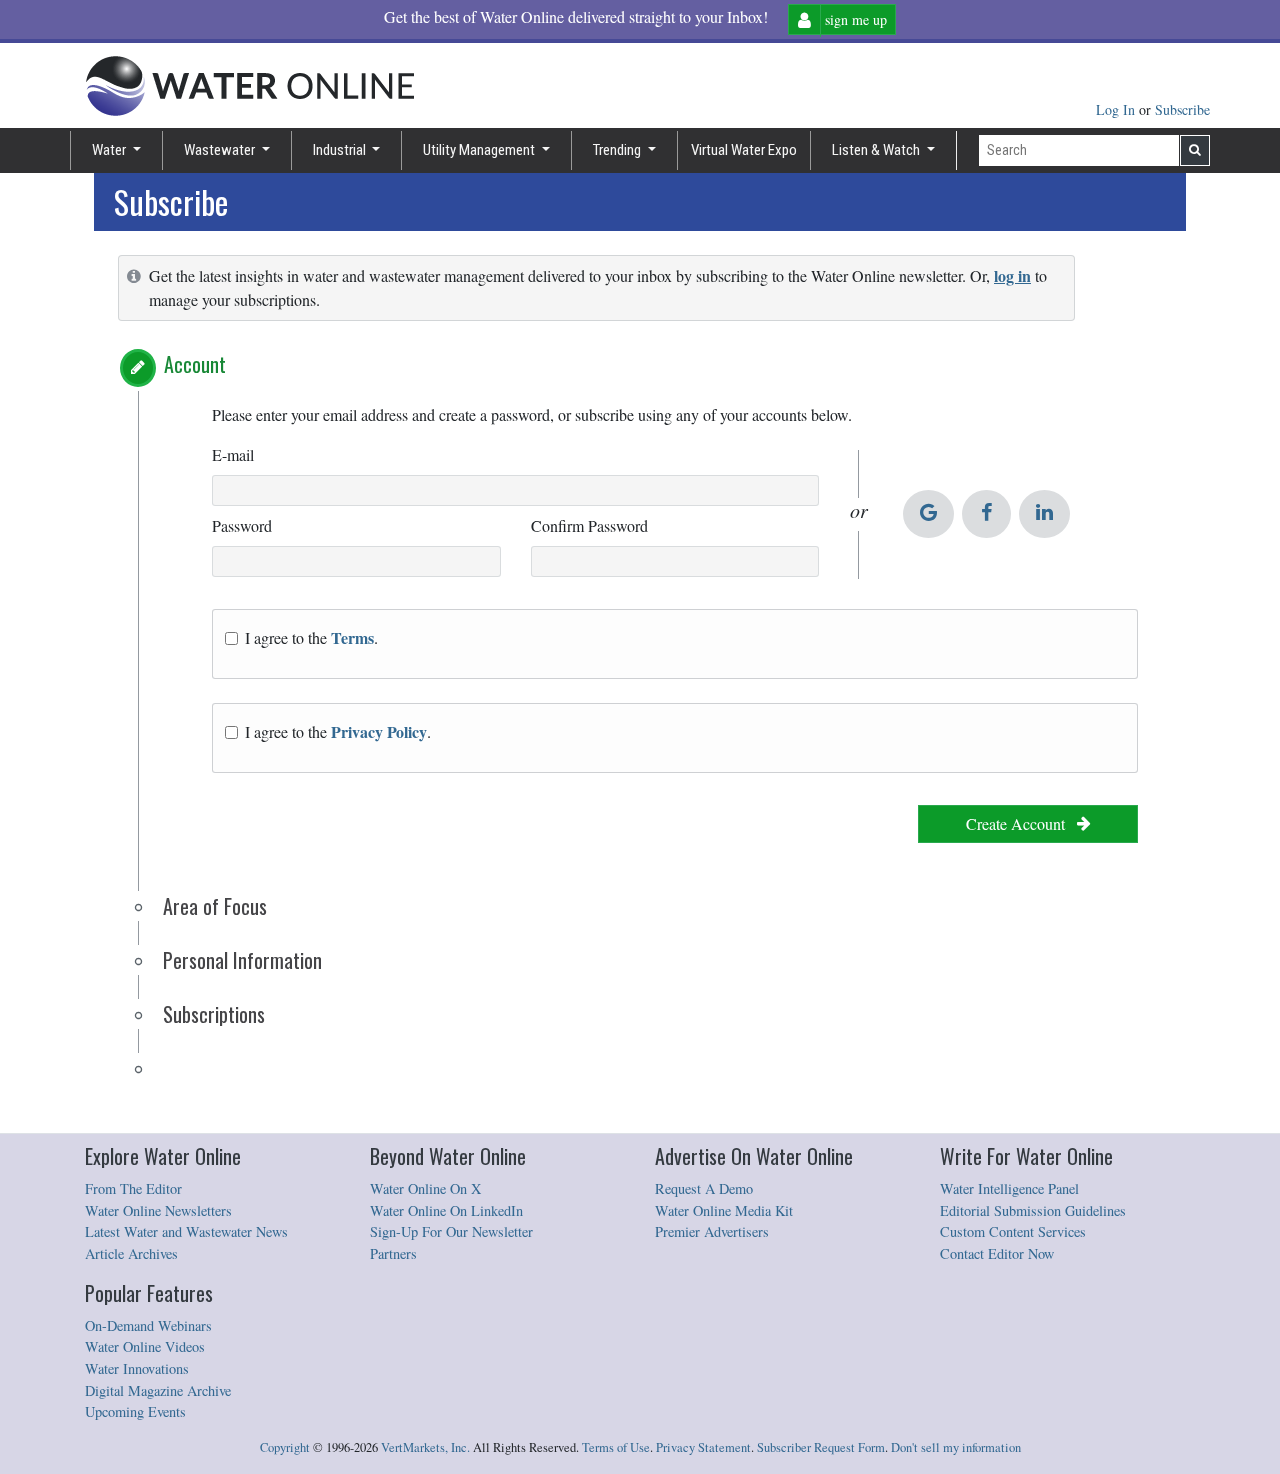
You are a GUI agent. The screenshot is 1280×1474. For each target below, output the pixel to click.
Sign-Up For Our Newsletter (451, 1231)
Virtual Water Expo (744, 150)
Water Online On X (425, 1188)
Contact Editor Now (997, 1253)
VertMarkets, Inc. (425, 1447)
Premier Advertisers (712, 1231)
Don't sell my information (956, 1447)
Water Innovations (137, 1368)
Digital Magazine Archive (158, 1390)
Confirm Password (589, 525)
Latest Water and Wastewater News (186, 1231)
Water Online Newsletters (158, 1210)
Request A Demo (704, 1188)
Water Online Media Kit (724, 1210)
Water (110, 150)
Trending (618, 150)
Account (195, 364)
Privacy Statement (703, 1447)
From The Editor (133, 1188)
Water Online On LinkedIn (446, 1210)
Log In (1117, 109)
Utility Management (480, 150)
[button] (138, 368)
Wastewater (221, 150)
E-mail (233, 454)
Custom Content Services (1013, 1231)
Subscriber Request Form (821, 1447)
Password (242, 525)
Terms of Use (616, 1447)
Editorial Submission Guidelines (1033, 1210)
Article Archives (131, 1253)
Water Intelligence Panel (1009, 1188)
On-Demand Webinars (148, 1325)
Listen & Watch (877, 150)
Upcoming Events (135, 1411)
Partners (393, 1253)
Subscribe (1182, 109)
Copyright (285, 1447)
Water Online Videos (145, 1346)
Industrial (341, 150)
